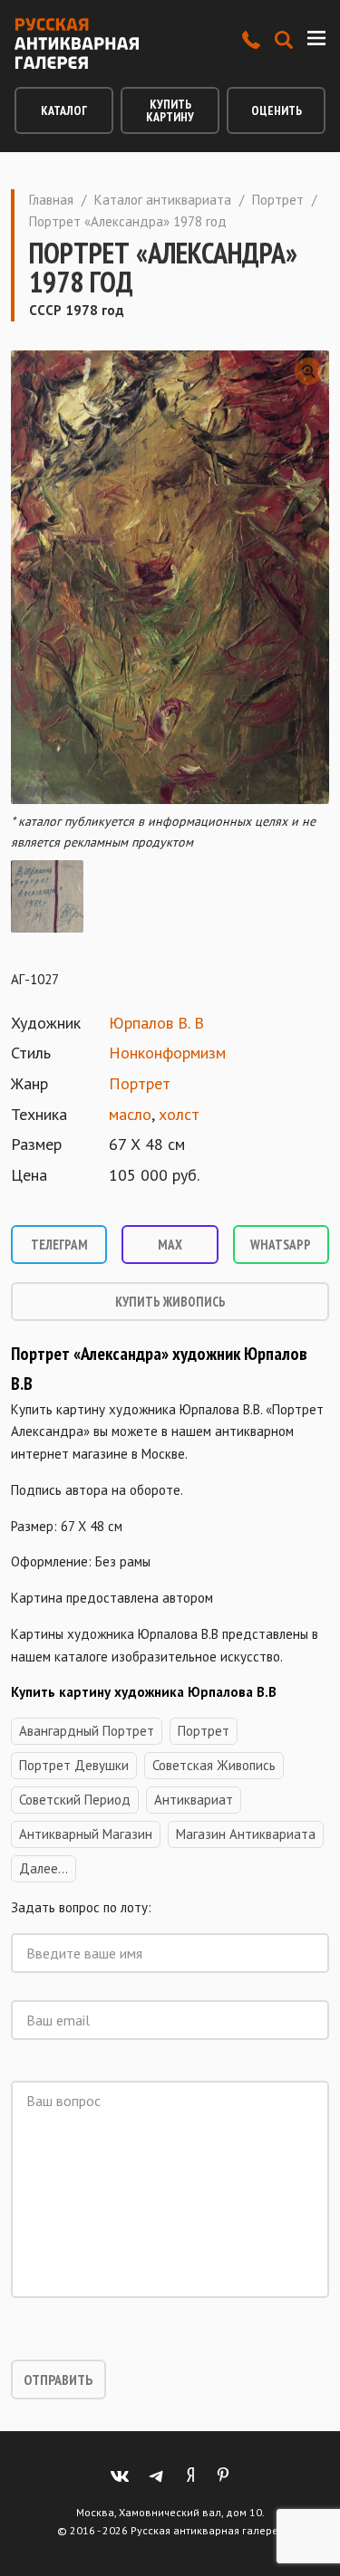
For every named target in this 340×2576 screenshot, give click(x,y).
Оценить (277, 110)
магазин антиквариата (246, 1834)
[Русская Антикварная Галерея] (77, 43)
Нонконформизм (167, 1053)
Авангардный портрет (87, 1731)
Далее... (44, 1868)
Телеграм (59, 1245)
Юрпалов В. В (156, 1023)
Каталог (64, 110)
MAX (170, 1245)
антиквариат (194, 1800)
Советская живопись (214, 1765)
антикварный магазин (86, 1834)
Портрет (278, 200)
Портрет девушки (74, 1765)
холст (179, 1114)
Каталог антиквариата (163, 200)
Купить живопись (170, 1302)
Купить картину (170, 110)
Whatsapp (281, 1245)
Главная (51, 200)
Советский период (75, 1800)
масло (130, 1114)
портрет (204, 1731)
